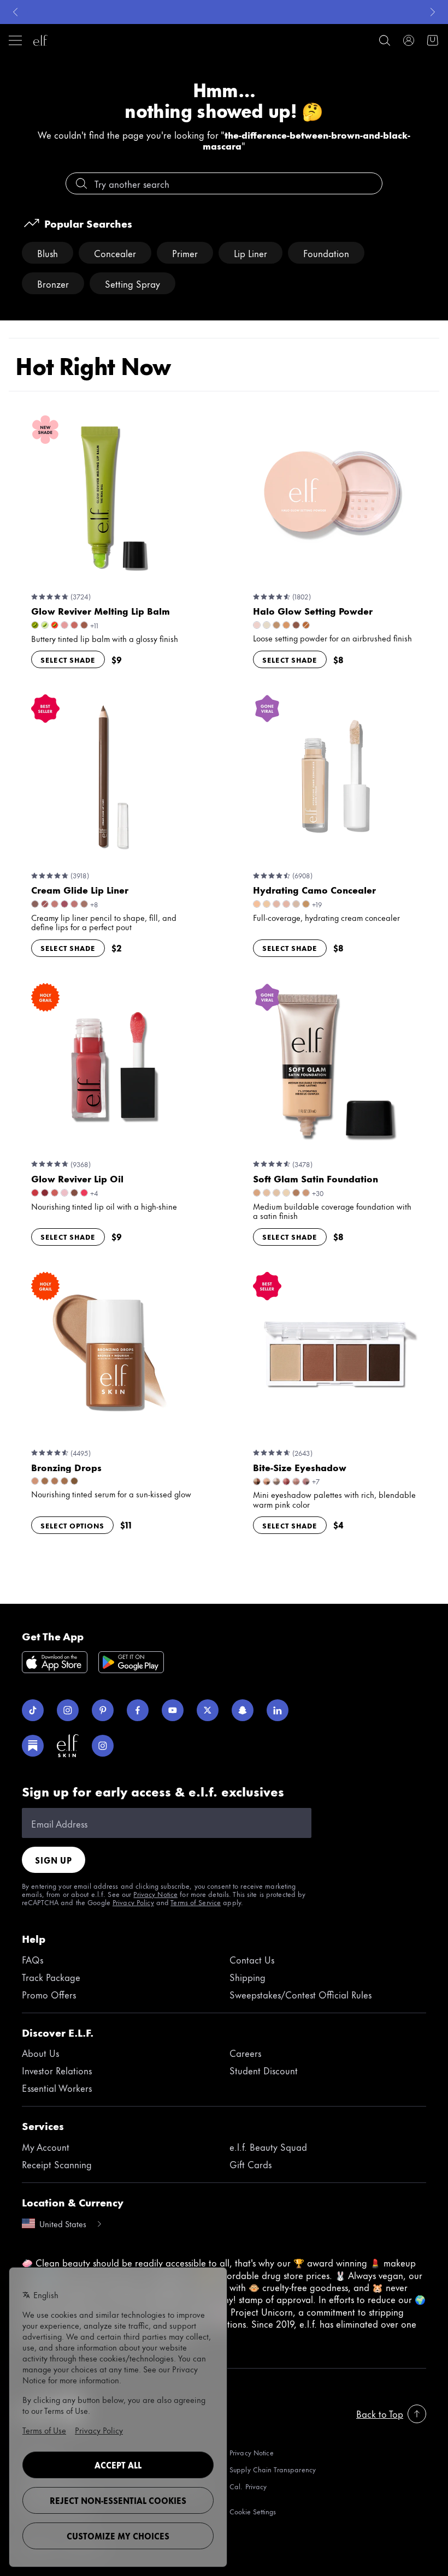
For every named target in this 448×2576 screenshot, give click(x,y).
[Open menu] (15, 40)
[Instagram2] (103, 1746)
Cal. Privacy (248, 2487)
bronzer (53, 283)
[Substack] (33, 1746)
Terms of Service (196, 1902)
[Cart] (433, 40)
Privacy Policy (133, 1902)
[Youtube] (173, 1710)
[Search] (385, 40)
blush (48, 253)
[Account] (409, 40)
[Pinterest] (103, 1710)
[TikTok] (33, 1710)
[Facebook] (138, 1710)
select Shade (68, 659)
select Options (72, 1525)
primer (185, 253)
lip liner (250, 253)
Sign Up (54, 1860)
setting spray (132, 283)
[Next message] (433, 12)
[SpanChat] (243, 1710)
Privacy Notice (155, 1894)
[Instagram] (68, 1710)
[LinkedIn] (278, 1710)
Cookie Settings (253, 2511)
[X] (208, 1710)
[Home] (40, 40)
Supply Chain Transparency (273, 2469)
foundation (326, 253)
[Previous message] (15, 12)
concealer (115, 253)
